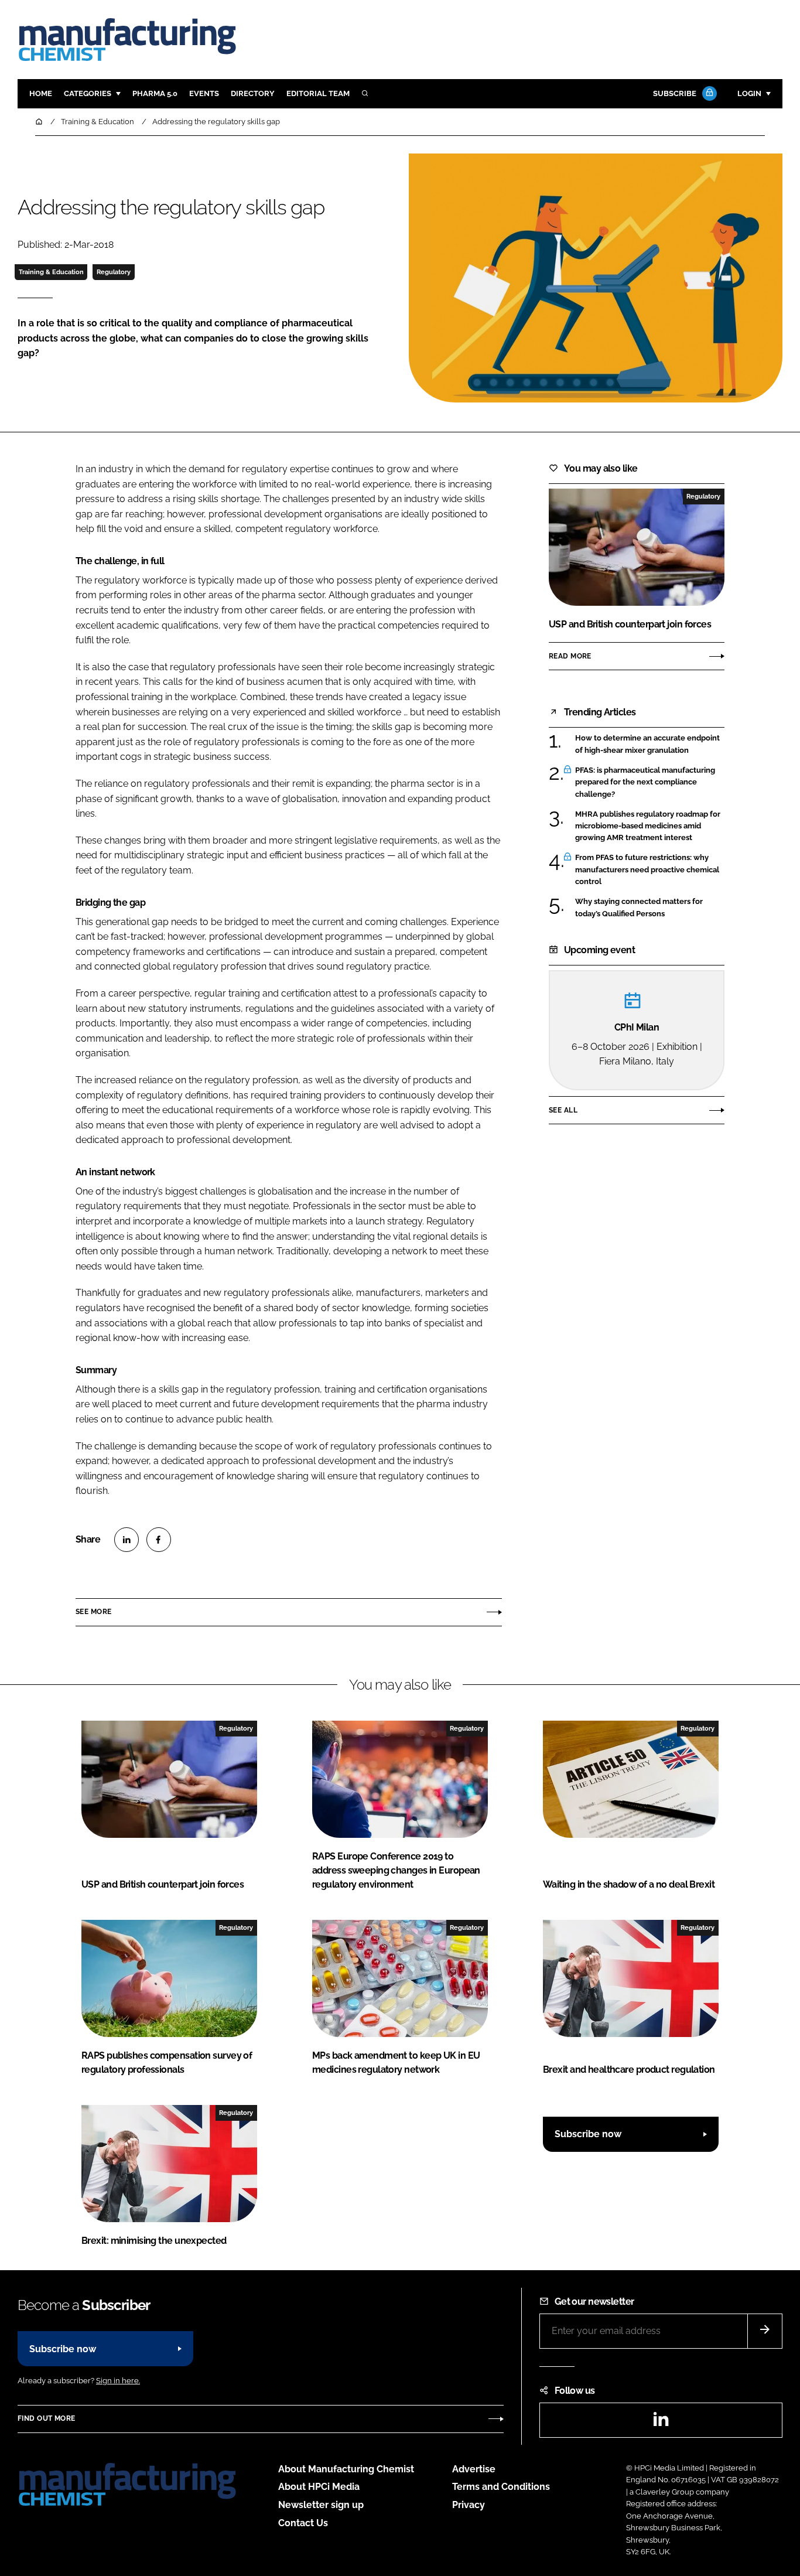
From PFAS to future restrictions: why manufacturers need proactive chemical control (647, 870)
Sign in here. (118, 2381)
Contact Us (303, 2523)
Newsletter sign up (321, 2505)
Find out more (46, 2418)
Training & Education (51, 272)
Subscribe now (588, 2134)
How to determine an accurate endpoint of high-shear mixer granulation (647, 744)
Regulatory (114, 272)
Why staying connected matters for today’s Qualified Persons (639, 908)
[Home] (40, 122)
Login (749, 93)
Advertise (474, 2469)
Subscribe (675, 93)
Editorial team (318, 93)
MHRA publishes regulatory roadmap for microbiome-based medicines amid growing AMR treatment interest (648, 826)
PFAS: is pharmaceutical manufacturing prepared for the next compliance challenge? (645, 782)
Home (41, 93)
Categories (88, 93)
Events (204, 93)
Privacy (469, 2505)
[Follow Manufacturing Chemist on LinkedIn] (661, 2423)
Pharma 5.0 (155, 93)
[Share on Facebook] (159, 1540)
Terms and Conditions (501, 2487)
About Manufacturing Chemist (346, 2469)
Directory (253, 93)
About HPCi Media (319, 2487)
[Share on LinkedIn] (127, 1540)
